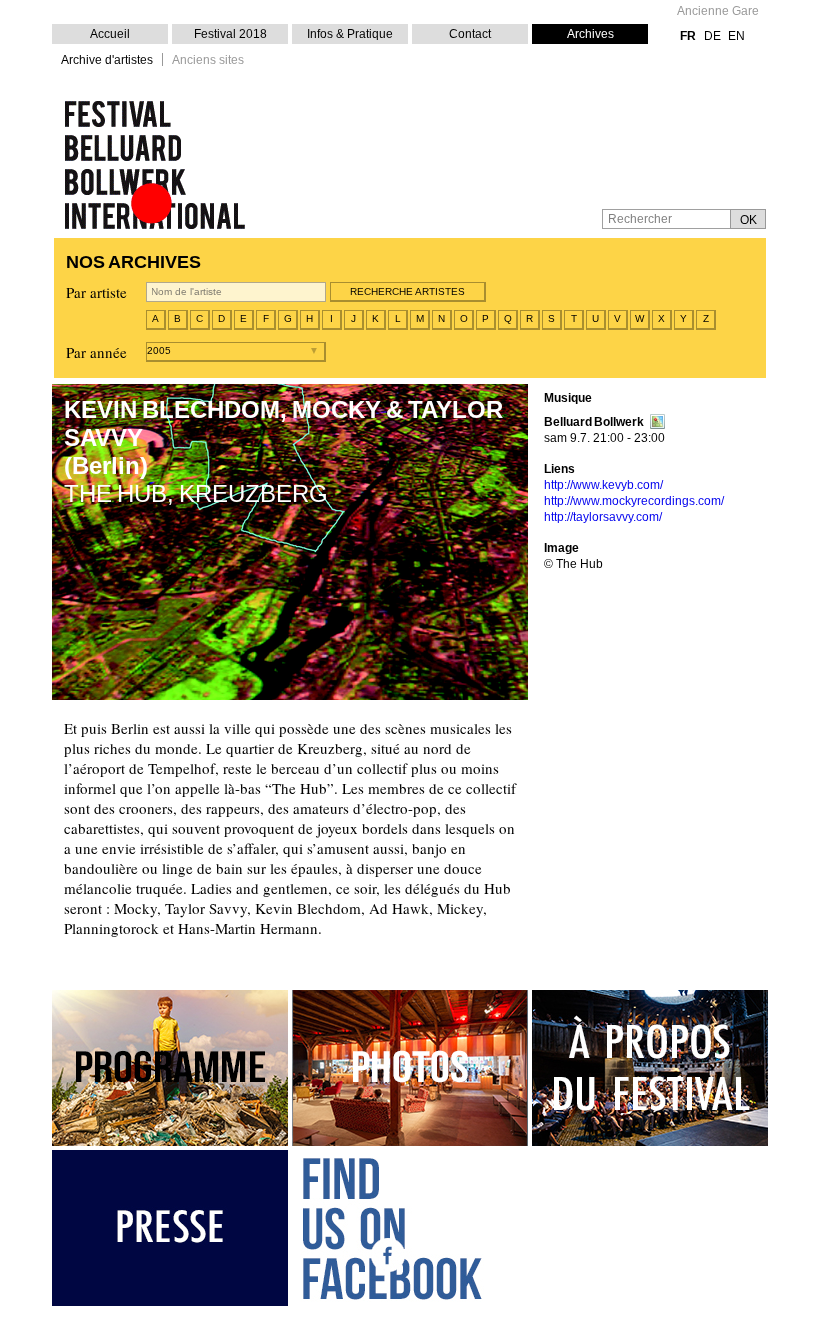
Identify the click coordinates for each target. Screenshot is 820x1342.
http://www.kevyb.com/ (603, 485)
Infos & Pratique (350, 34)
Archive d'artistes (107, 60)
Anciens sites (208, 60)
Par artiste (96, 292)
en (736, 36)
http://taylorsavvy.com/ (603, 517)
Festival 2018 (230, 34)
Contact (470, 34)
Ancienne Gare (718, 11)
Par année (96, 352)
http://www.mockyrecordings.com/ (634, 501)
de (712, 36)
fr (688, 36)
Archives (590, 34)
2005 (159, 350)
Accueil (110, 34)
